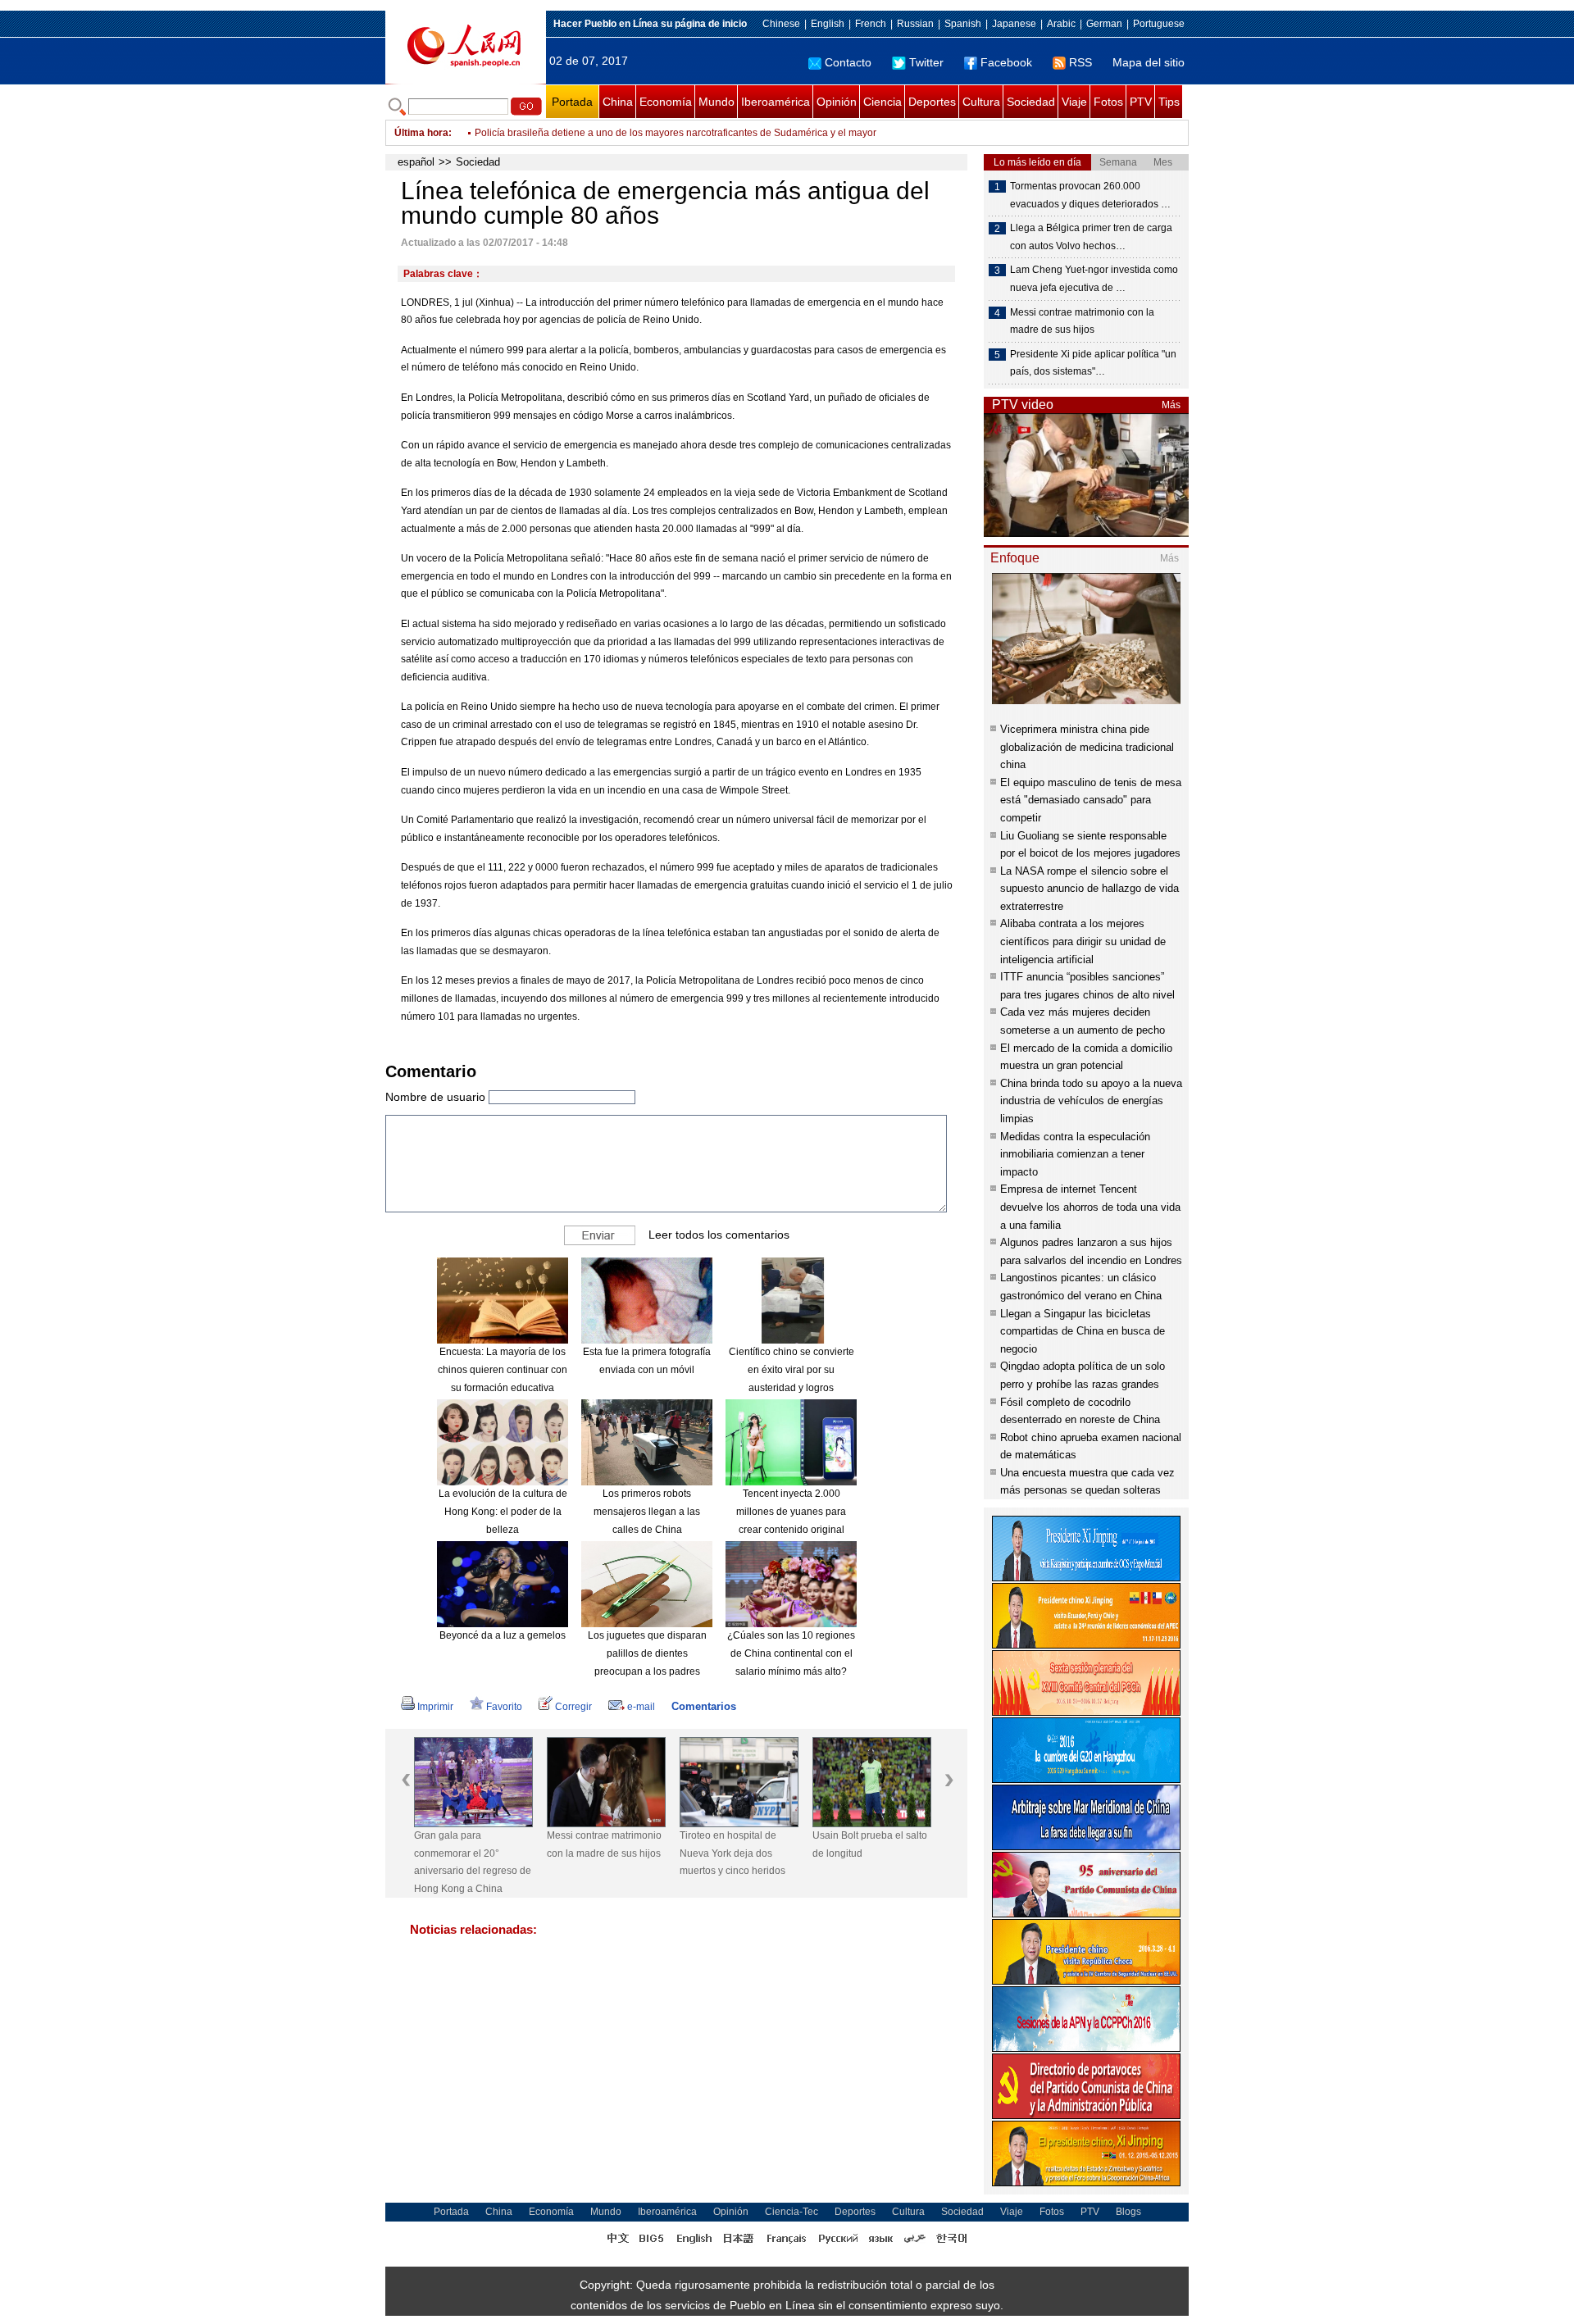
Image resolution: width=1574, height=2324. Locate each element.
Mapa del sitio (1149, 62)
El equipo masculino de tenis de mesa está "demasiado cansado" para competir (1091, 800)
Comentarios (704, 1706)
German (1104, 24)
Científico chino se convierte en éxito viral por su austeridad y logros (792, 1369)
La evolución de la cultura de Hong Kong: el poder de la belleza (503, 1511)
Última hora (421, 133)
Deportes (932, 102)
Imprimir (435, 1707)
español (416, 162)
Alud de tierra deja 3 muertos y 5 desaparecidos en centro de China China (640, 133)
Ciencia (883, 102)
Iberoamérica (776, 102)
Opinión (837, 102)
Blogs (1128, 2212)
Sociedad (1031, 102)
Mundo (716, 102)
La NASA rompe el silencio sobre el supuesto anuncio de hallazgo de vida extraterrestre (1090, 889)
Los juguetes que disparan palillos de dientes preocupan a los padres (647, 1653)
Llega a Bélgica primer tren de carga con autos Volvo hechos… (1091, 237)
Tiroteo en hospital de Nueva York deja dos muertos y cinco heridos (732, 1853)
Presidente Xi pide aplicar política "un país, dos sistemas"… (1093, 363)
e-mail (641, 1707)
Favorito (504, 1707)
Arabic (1061, 24)
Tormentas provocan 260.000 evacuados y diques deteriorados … (1090, 195)
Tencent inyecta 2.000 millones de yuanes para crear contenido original (791, 1511)
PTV (1141, 102)
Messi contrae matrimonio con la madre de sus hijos (604, 1844)
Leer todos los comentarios (719, 1235)
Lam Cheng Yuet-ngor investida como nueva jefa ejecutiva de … (1094, 279)
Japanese (1014, 24)
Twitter (926, 62)
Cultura (981, 102)
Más (1171, 405)
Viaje (1074, 102)
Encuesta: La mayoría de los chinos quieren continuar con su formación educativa (503, 1369)
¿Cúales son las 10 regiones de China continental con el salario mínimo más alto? (791, 1653)
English (828, 24)
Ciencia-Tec (792, 2212)
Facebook (1006, 62)
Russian (915, 24)
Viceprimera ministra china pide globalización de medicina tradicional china (1087, 747)
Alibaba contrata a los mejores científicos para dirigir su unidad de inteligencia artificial (1083, 941)
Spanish (963, 24)
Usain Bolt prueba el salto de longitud (870, 1844)
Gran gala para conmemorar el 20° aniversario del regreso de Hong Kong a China (473, 1862)
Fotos (1108, 102)
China (618, 102)
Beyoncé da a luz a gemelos (503, 1635)
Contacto (848, 62)
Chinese (781, 24)
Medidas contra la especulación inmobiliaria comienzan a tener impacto (1075, 1154)
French (871, 24)
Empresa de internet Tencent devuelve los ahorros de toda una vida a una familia (1090, 1207)
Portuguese (1159, 24)
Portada (572, 102)
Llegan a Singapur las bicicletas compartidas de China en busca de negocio (1083, 1331)
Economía (666, 102)
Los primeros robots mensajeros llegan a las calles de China (647, 1511)
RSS (1080, 62)
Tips (1169, 102)
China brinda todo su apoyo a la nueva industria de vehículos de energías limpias (1091, 1101)
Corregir (573, 1707)
